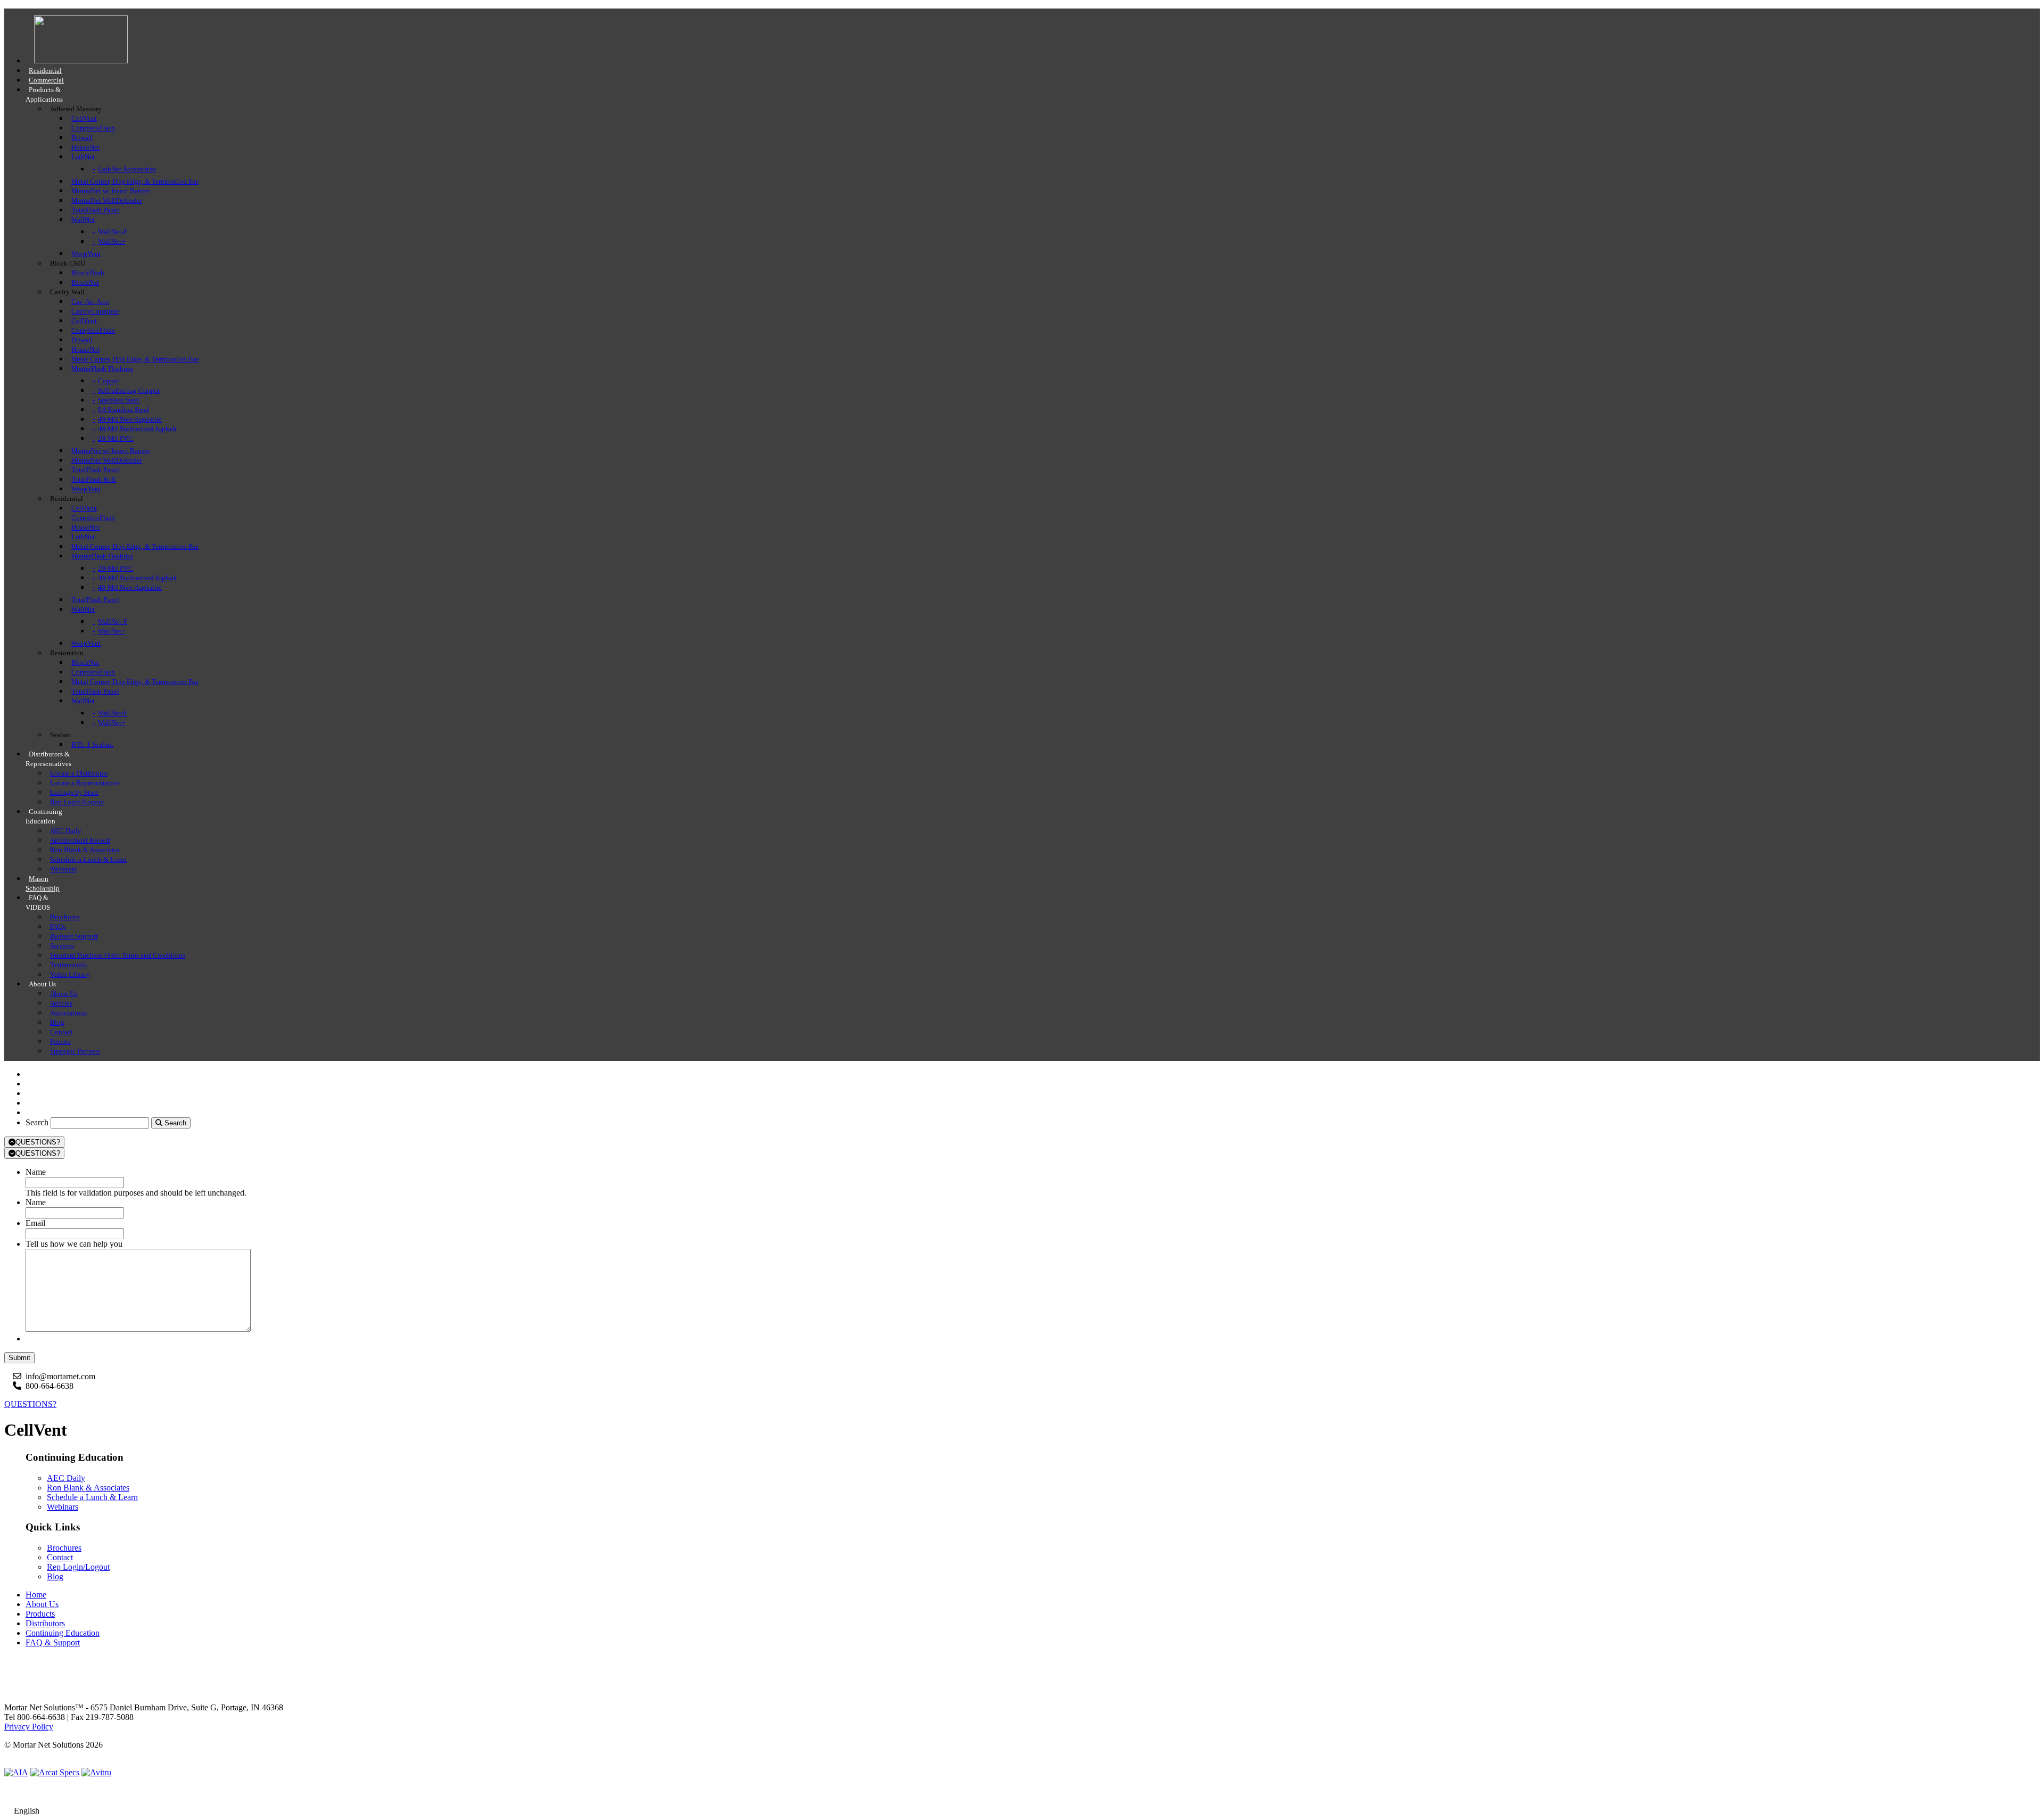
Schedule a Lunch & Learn (92, 1497)
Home (36, 1595)
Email (35, 1223)
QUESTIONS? (38, 1142)
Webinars (63, 1507)
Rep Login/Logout (78, 1567)
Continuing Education (63, 1633)
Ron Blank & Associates (88, 1488)
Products (40, 1614)
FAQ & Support (53, 1642)
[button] (1022, 1811)
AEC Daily (66, 1478)
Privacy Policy (29, 1727)
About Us (42, 1604)
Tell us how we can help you (74, 1244)
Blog (55, 1576)
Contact (60, 1557)
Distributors (45, 1623)
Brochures (64, 1548)
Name (36, 1172)
